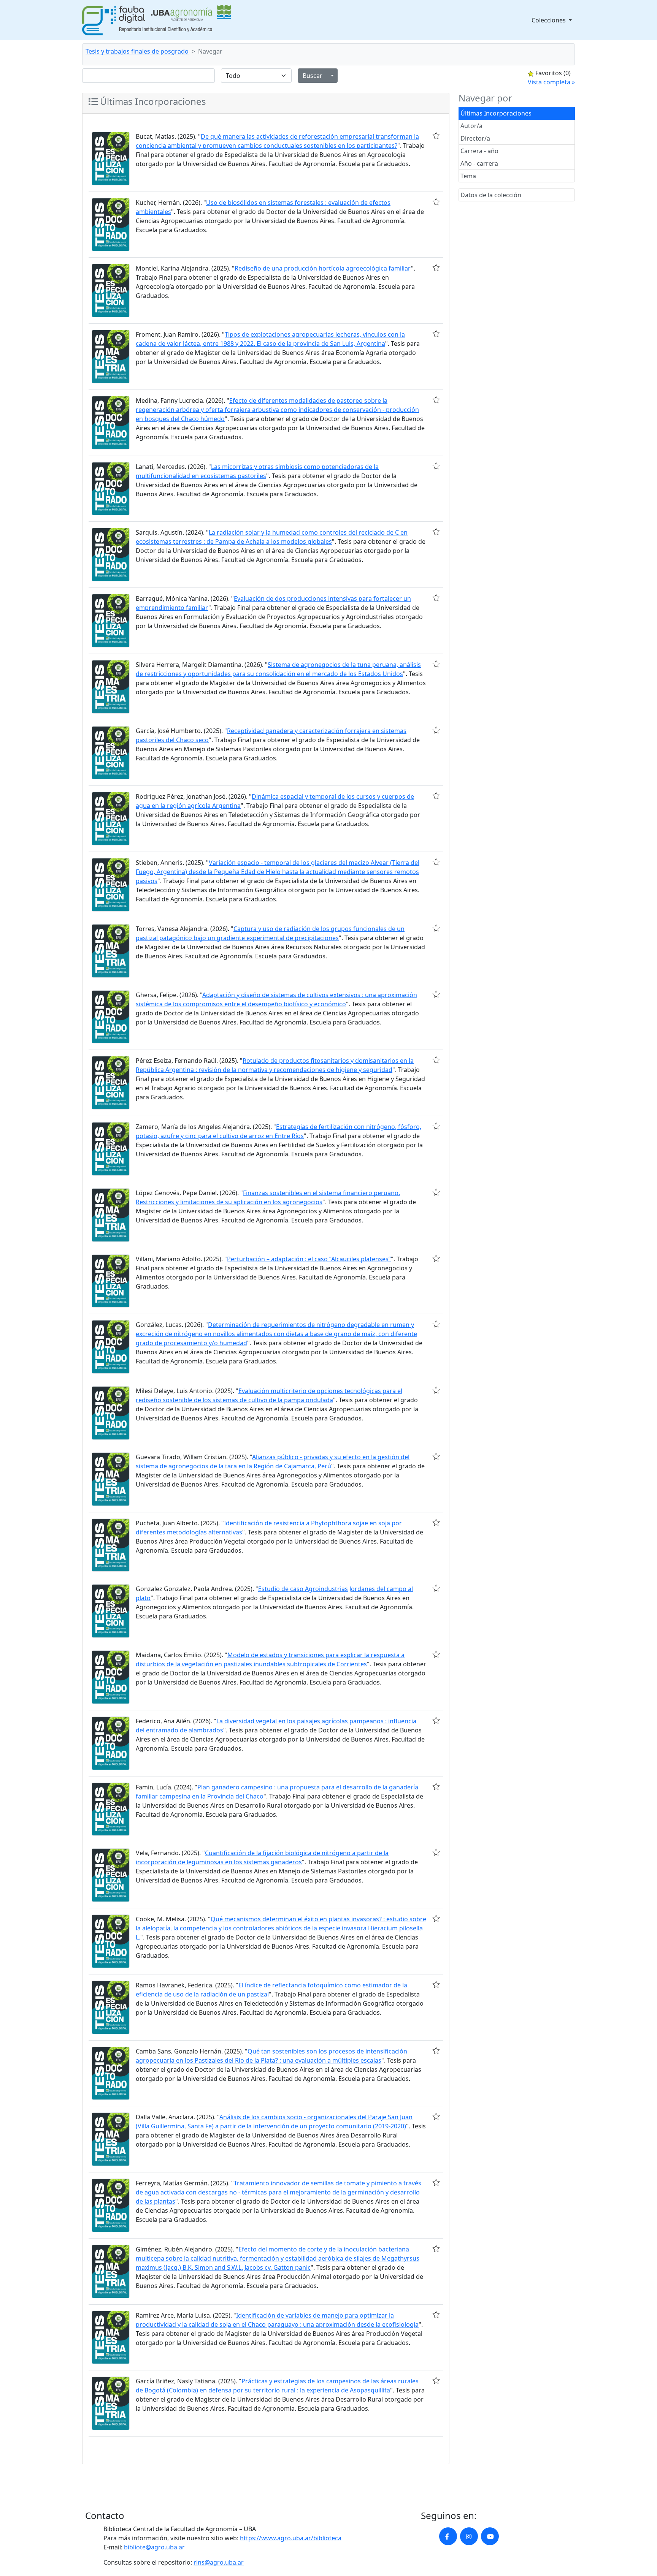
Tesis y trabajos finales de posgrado (137, 51)
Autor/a (471, 126)
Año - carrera (479, 163)
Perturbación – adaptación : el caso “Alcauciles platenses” (309, 1259)
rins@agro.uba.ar (219, 2562)
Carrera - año (479, 151)
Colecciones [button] (549, 20)
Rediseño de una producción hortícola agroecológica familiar (323, 268)
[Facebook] (448, 2536)
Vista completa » (551, 82)
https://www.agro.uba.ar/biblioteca (291, 2538)
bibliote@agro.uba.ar (154, 2547)
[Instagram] (469, 2536)
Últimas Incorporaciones (496, 113)
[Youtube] (490, 2536)
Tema (468, 176)
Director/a (475, 138)
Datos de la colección (491, 195)
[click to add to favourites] (436, 136)
